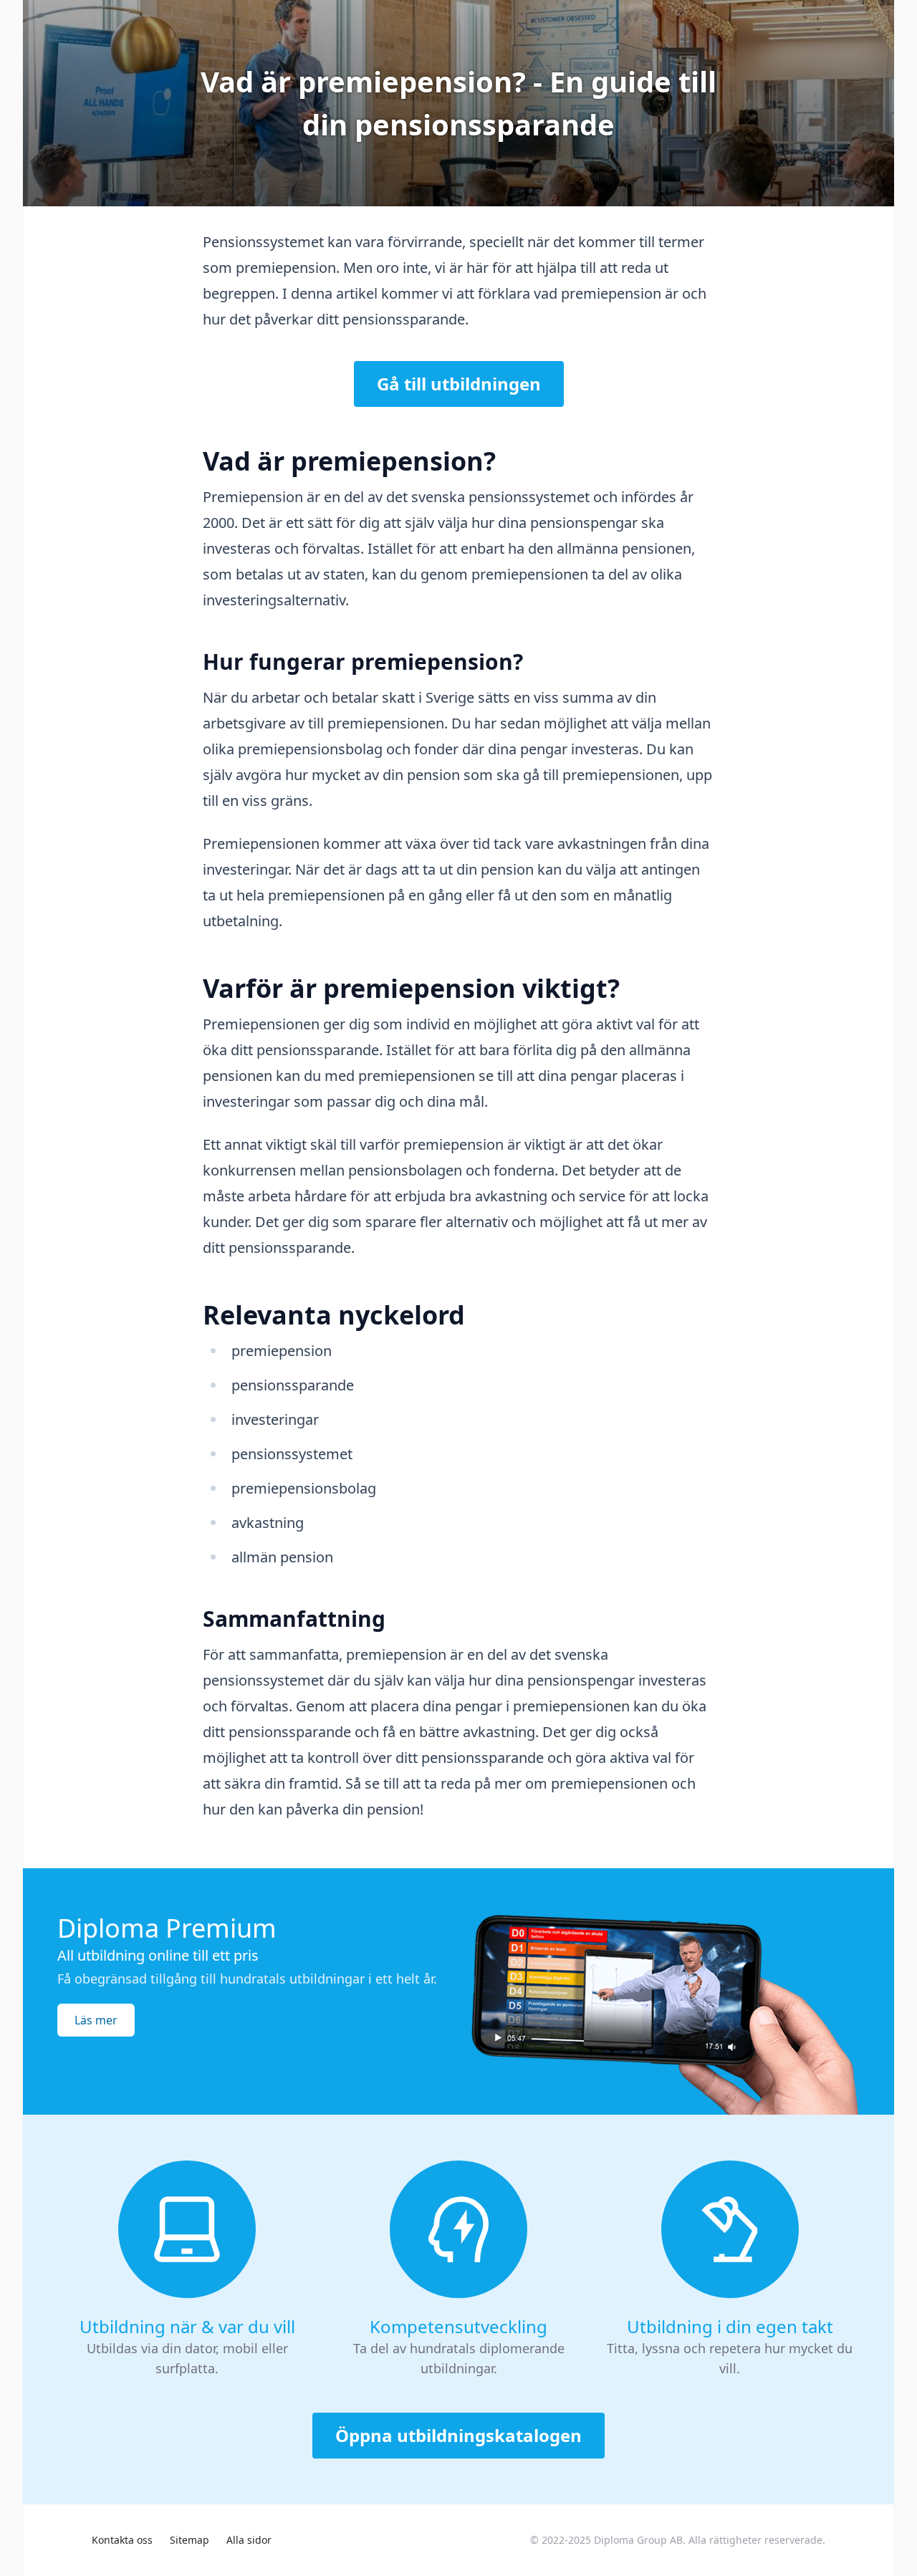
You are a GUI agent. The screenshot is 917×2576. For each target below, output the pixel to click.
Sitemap (189, 2540)
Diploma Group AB (638, 2540)
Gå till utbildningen (459, 384)
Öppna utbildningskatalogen (458, 2435)
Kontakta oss (122, 2540)
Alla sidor (249, 2540)
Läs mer (96, 2020)
